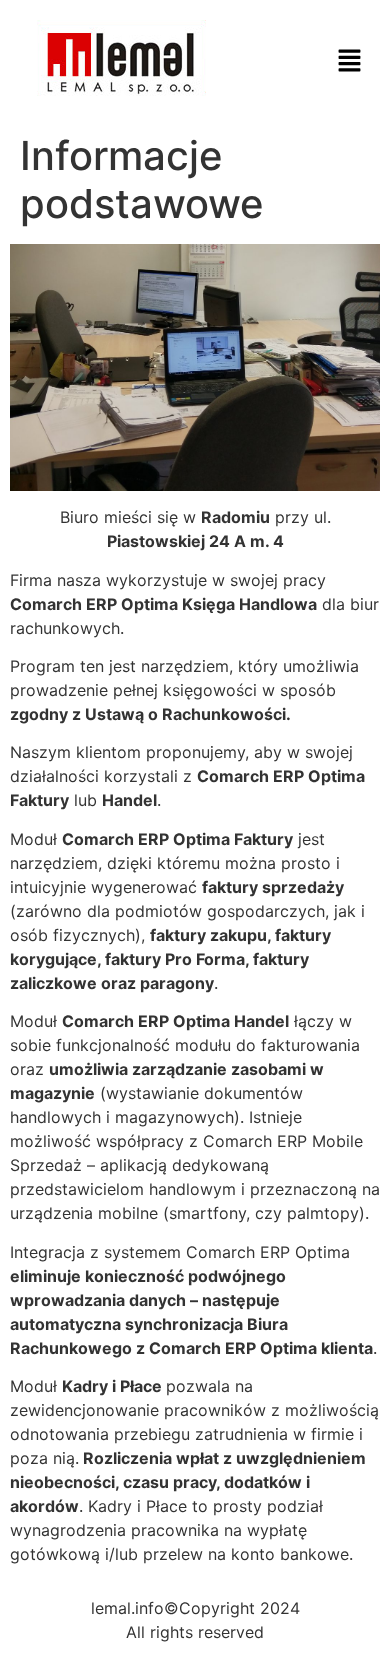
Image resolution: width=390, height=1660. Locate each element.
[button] (350, 61)
